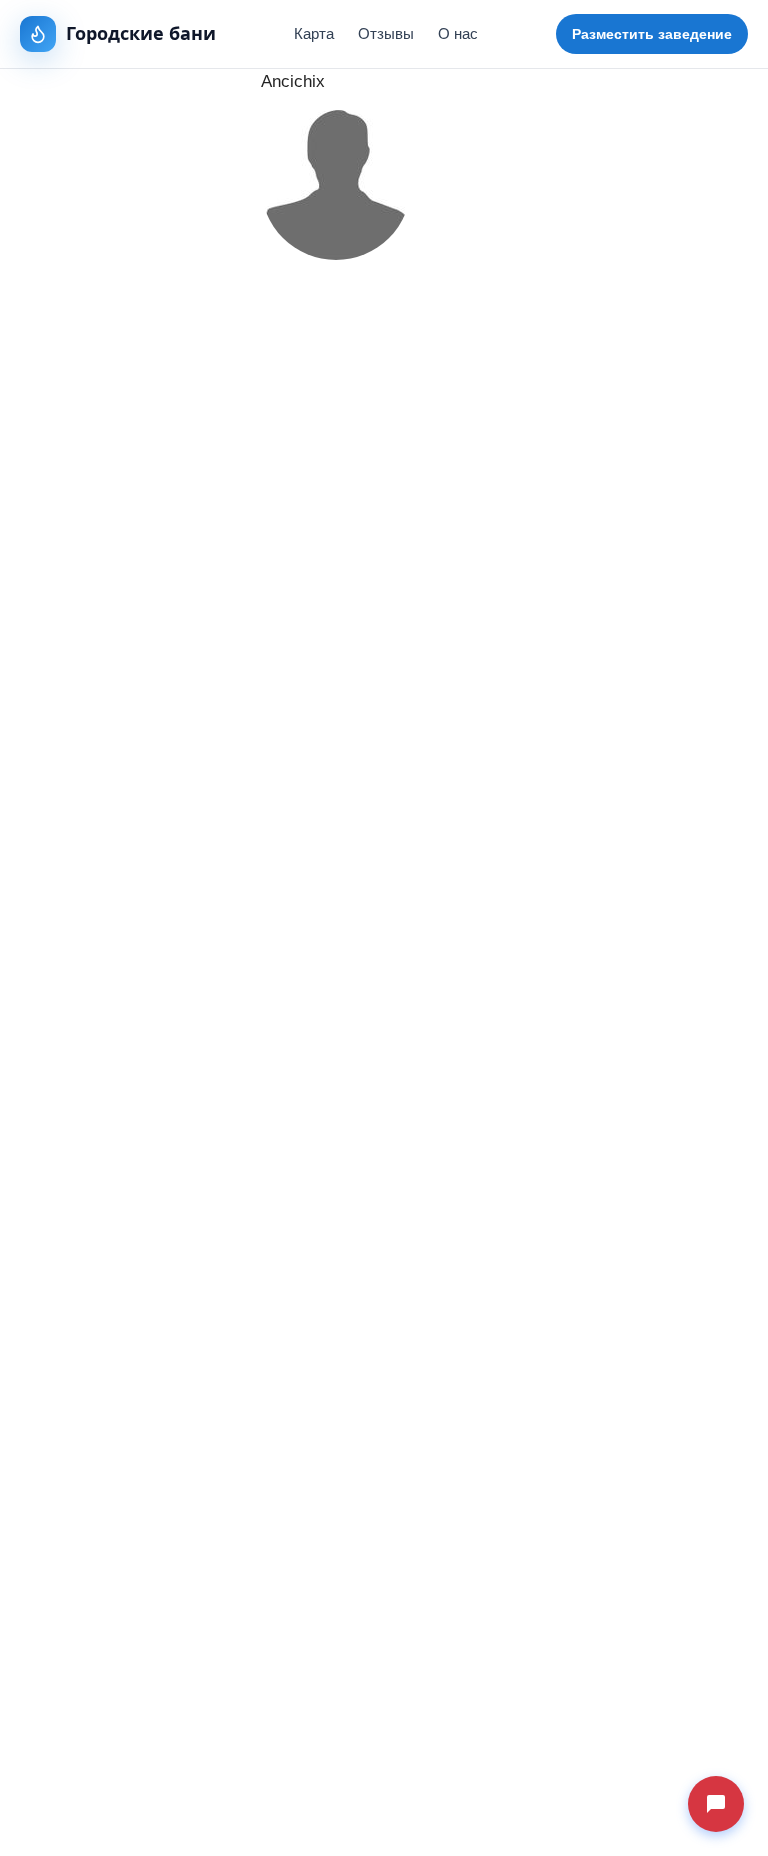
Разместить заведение (652, 34)
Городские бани (141, 33)
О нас (458, 33)
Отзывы (386, 33)
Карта (314, 33)
